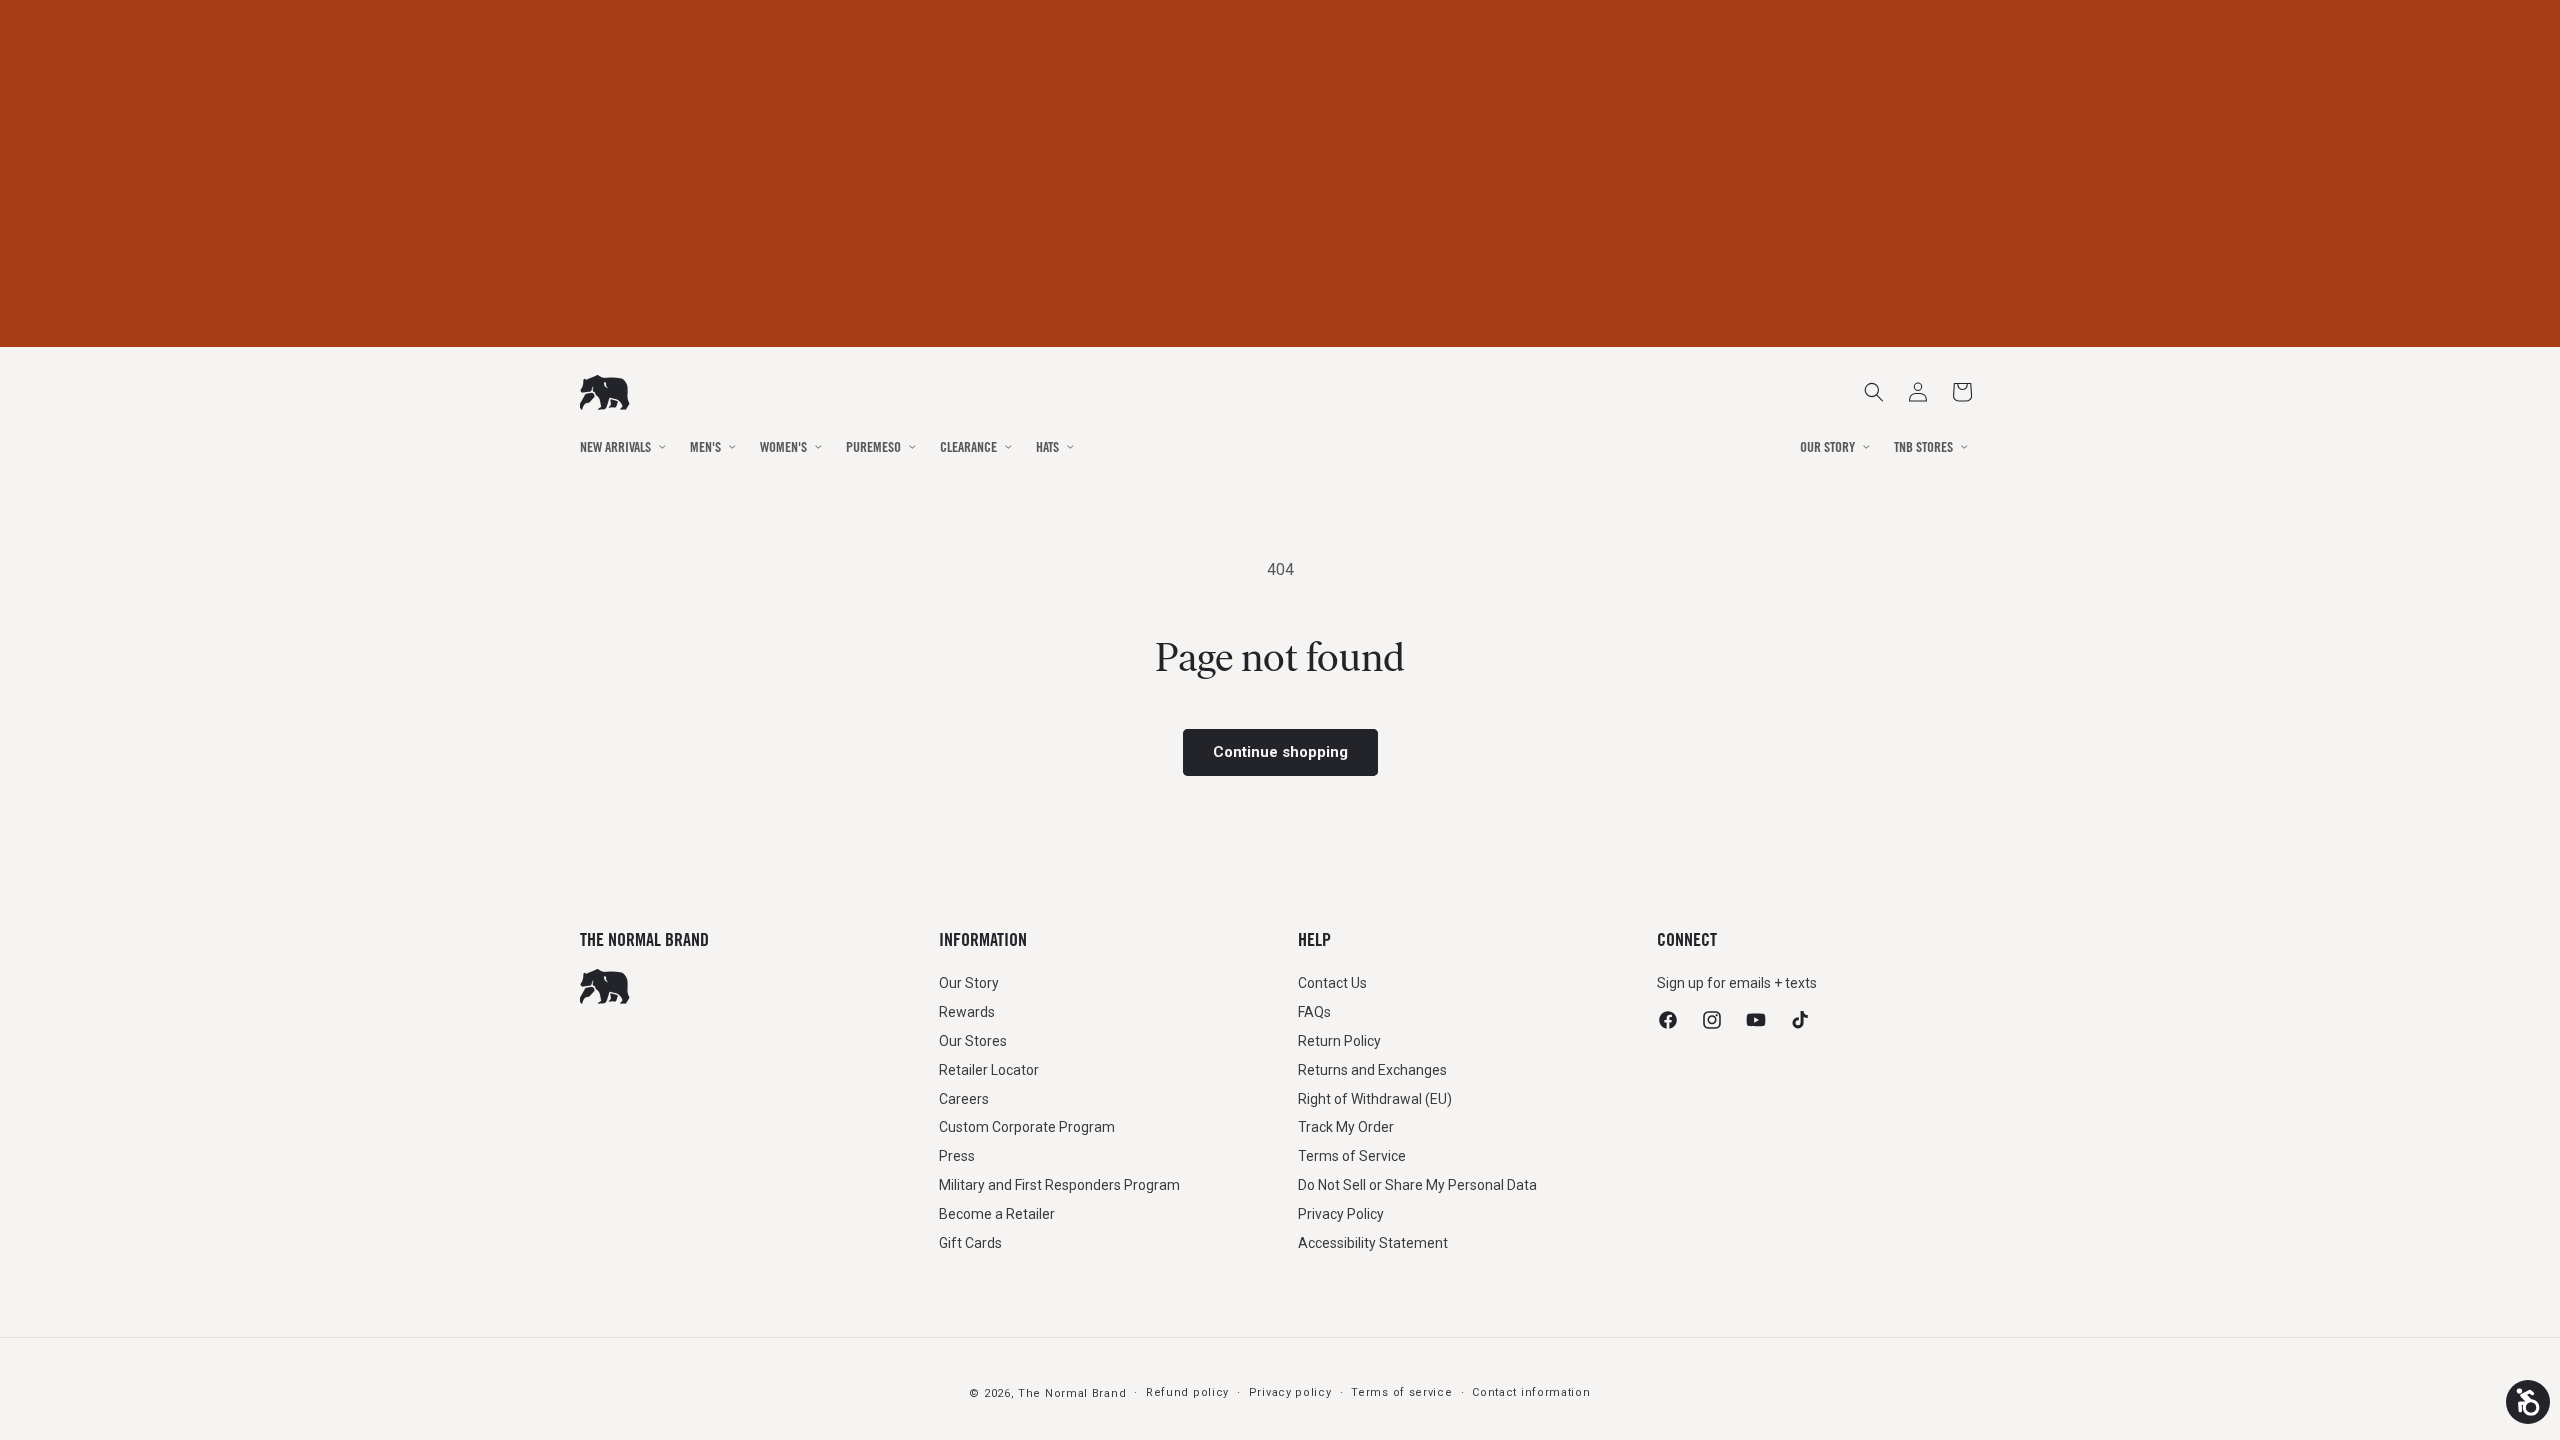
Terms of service (1401, 1392)
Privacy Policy (1341, 1214)
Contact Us (1332, 983)
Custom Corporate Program (1027, 1127)
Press (957, 1156)
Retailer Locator (989, 1070)
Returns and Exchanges (1372, 1070)
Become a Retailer (997, 1214)
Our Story (969, 983)
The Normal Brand (1072, 1393)
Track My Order (1346, 1127)
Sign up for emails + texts (1737, 983)
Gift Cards (970, 1243)
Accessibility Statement (1373, 1243)
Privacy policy (1290, 1392)
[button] (1962, 392)
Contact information (1531, 1392)
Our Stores (973, 1041)
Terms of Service (1352, 1156)
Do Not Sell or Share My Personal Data (1417, 1185)
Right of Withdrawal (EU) (1375, 1099)
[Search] (1874, 392)
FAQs (1314, 1012)
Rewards (967, 1012)
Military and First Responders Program (1059, 1185)
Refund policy (1187, 1392)
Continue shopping (1280, 752)
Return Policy (1339, 1041)
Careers (964, 1099)
